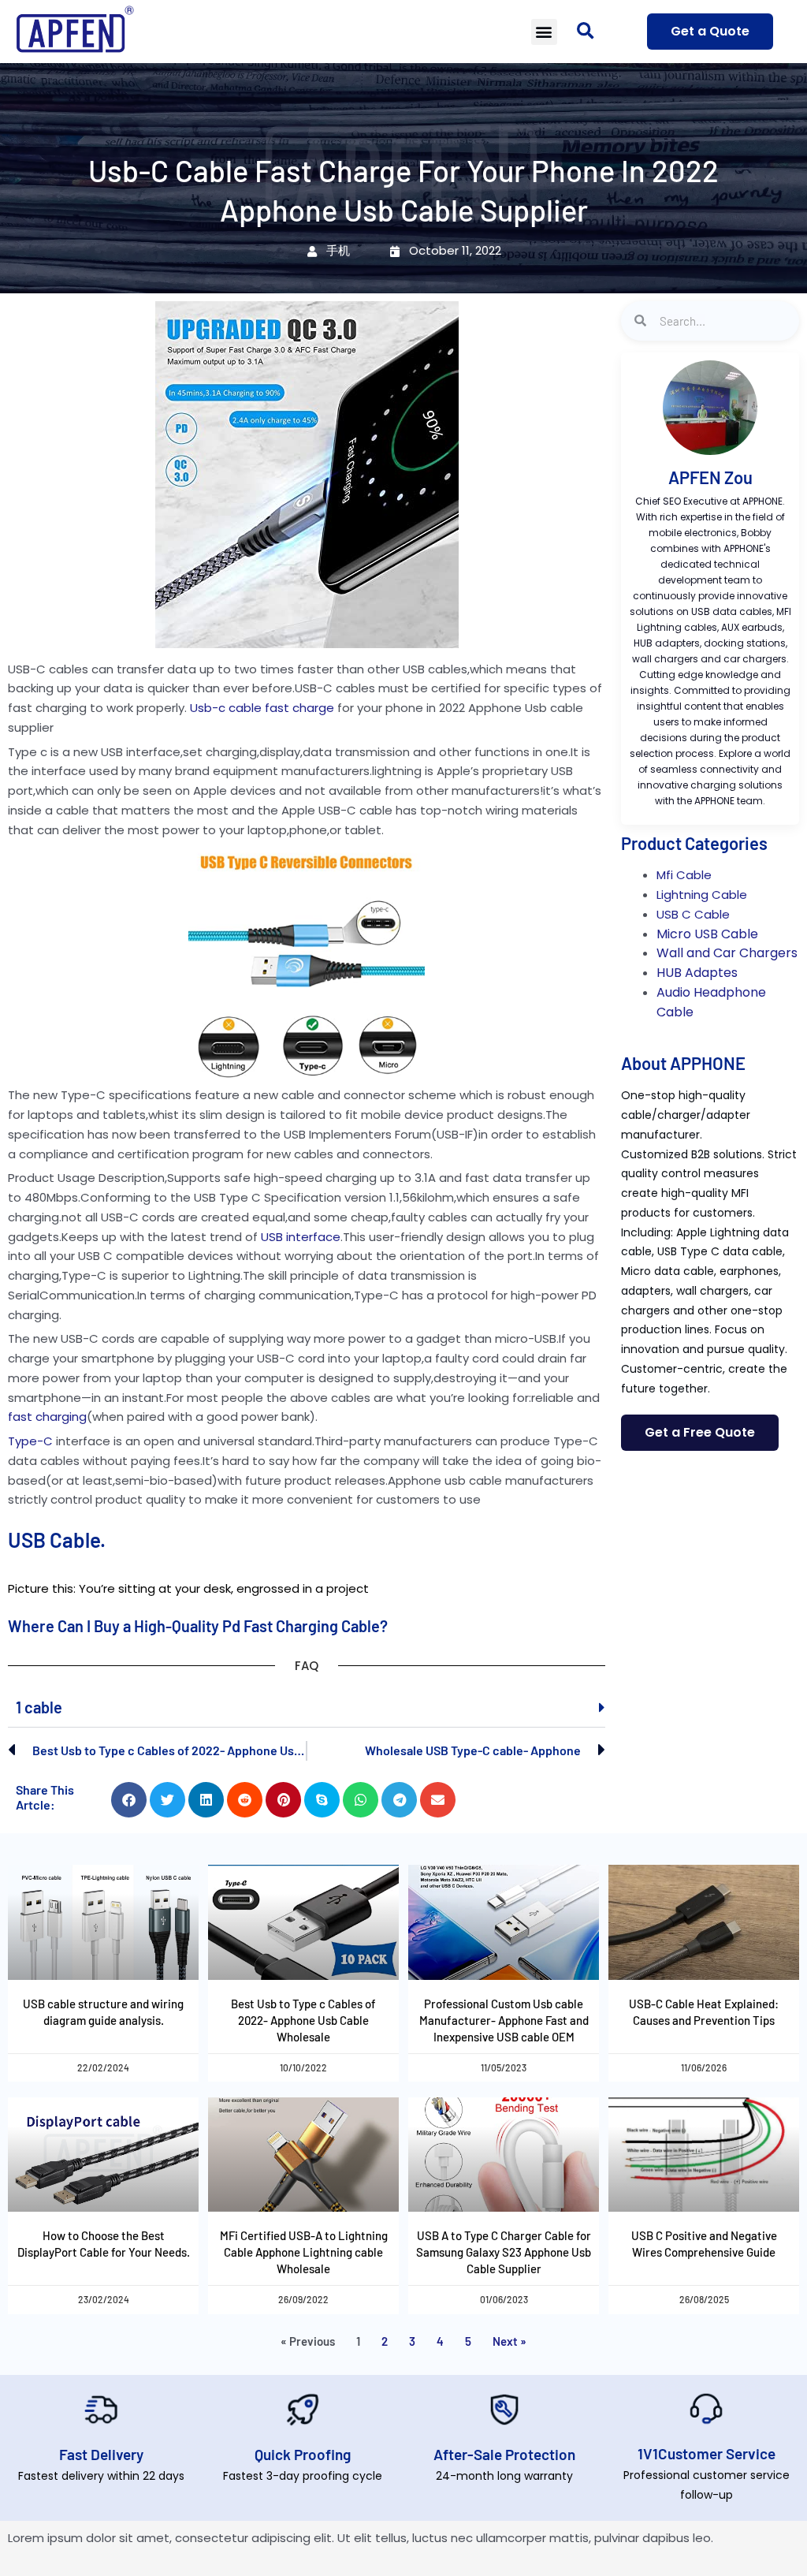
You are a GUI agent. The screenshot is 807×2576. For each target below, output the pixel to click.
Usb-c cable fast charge (262, 708)
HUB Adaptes (697, 973)
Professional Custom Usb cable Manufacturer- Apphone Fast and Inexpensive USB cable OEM (504, 2020)
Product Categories (694, 843)
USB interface (301, 1237)
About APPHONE (683, 1063)
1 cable (39, 1707)
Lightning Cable (702, 895)
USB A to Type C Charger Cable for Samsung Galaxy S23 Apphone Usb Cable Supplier (504, 2252)
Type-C (30, 1441)
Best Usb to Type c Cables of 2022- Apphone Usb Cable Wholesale (303, 2020)
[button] (544, 32)
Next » (509, 2341)
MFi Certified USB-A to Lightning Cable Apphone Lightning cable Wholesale (304, 2252)
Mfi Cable (684, 875)
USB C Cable (693, 914)
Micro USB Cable (707, 934)
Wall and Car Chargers (727, 953)
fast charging (47, 1417)
